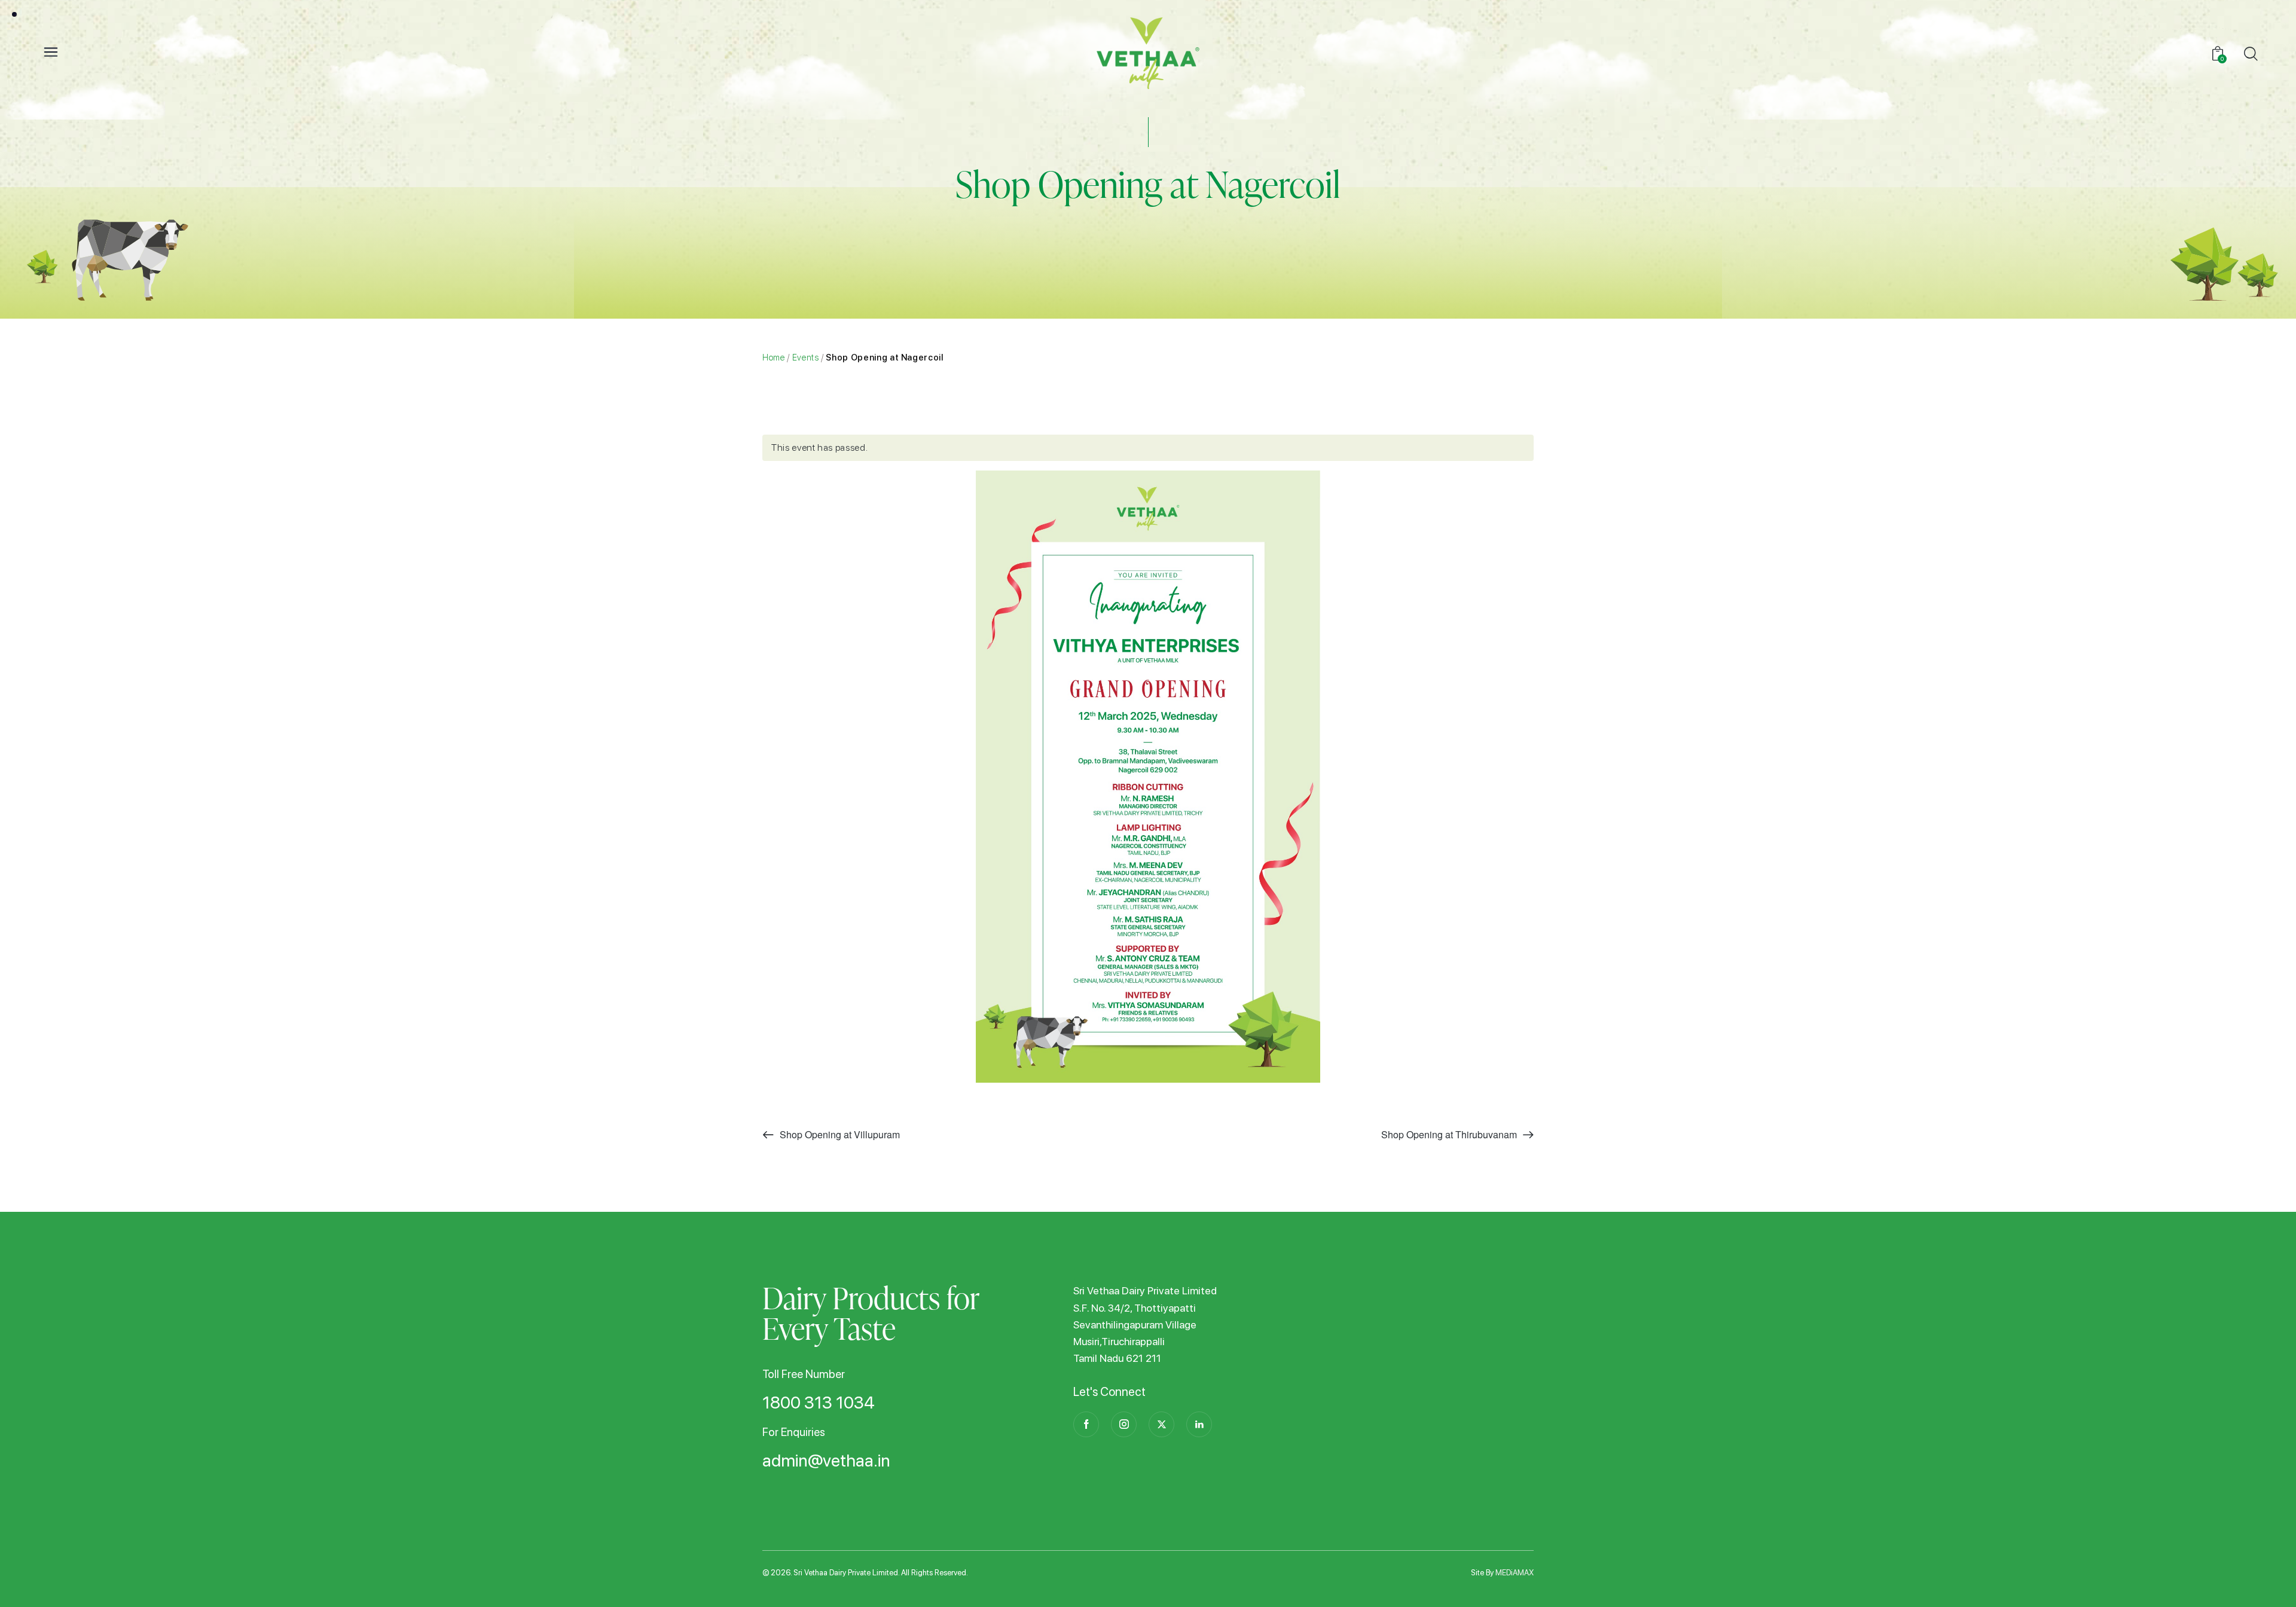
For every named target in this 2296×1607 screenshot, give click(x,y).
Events (806, 357)
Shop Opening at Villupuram (839, 1134)
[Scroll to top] (2268, 1579)
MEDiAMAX (1515, 1573)
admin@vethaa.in (826, 1461)
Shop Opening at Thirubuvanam (1450, 1134)
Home (774, 357)
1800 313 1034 (819, 1403)
